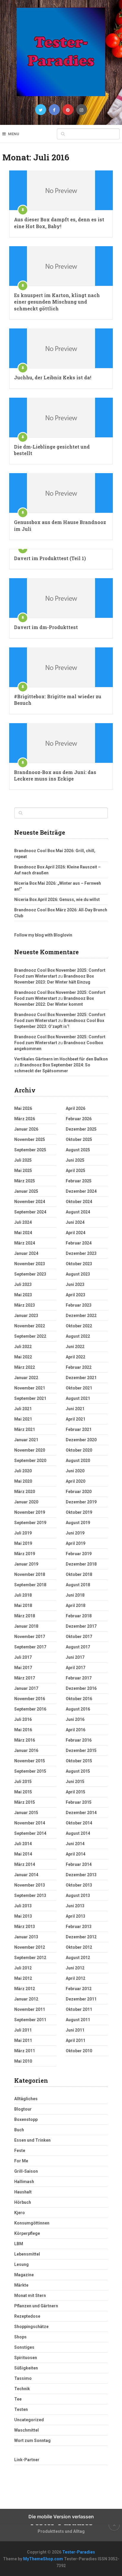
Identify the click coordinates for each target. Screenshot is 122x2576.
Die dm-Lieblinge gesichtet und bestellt (52, 450)
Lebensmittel (27, 2254)
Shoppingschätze (31, 2327)
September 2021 (30, 1398)
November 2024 (30, 1202)
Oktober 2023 (79, 1264)
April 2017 (76, 1668)
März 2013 (25, 1927)
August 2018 (78, 1585)
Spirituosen (26, 2358)
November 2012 (30, 1947)
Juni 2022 (75, 1347)
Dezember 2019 (81, 1502)
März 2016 (25, 1740)
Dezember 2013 (81, 1875)
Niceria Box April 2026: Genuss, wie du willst (57, 899)
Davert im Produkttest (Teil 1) (50, 558)
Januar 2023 (26, 1316)
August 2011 (78, 2020)
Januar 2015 (26, 1813)
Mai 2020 (23, 1481)
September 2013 (30, 1895)
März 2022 (25, 1367)
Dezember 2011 (81, 1999)
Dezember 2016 (81, 1688)
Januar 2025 (26, 1191)
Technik (22, 2389)
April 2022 (76, 1357)
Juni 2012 (75, 1968)
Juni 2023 (75, 1284)
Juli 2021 (23, 1409)
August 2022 (78, 1336)
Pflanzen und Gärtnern (36, 2306)
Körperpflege (27, 2233)
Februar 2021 (79, 1429)
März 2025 (25, 1181)
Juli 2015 (23, 1782)
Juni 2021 (75, 1409)
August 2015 (78, 1771)
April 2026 (76, 1108)
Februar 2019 (79, 1554)
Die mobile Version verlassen (61, 2517)
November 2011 (30, 2009)
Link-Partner (27, 2460)
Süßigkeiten (26, 2368)
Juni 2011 (75, 2030)
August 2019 (78, 1523)
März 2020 (25, 1492)
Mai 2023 (23, 1295)
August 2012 (78, 1958)
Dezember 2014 (81, 1813)
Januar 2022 (26, 1378)
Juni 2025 (75, 1160)
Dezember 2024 (81, 1191)
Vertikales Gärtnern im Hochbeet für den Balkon (61, 1059)
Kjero (20, 2213)
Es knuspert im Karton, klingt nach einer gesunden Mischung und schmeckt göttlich (57, 302)
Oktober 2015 (79, 1761)
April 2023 (76, 1295)
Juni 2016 (75, 1719)
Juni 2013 (75, 1906)
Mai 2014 (23, 1854)
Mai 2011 (23, 2040)
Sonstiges (24, 2347)
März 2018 (25, 1616)
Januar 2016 (26, 1750)
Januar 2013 (26, 1937)
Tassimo (23, 2378)
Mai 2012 (23, 1978)
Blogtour (23, 2109)
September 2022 (30, 1336)
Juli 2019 (23, 1533)
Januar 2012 (26, 1999)
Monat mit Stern (30, 2295)
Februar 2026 (79, 1119)
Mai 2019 (23, 1543)
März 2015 (25, 1802)
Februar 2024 (79, 1243)
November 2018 (30, 1574)
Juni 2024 (75, 1222)
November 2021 (30, 1388)
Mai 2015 (23, 1792)
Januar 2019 (26, 1564)
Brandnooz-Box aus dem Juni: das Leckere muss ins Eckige (55, 775)
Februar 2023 (79, 1305)
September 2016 (30, 1709)
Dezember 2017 (81, 1626)
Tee (18, 2399)
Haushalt (23, 2192)
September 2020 (30, 1461)
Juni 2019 (75, 1533)
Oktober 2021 (79, 1388)
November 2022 (30, 1326)
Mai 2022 (23, 1357)
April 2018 (76, 1605)
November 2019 (30, 1512)
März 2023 (25, 1305)
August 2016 (78, 1709)
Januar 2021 (26, 1440)
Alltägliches (26, 2099)
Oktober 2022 (79, 1326)
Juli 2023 (23, 1284)
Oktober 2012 (79, 1947)
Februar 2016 (79, 1740)
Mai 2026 (23, 1108)
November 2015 (30, 1761)
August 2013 (78, 1895)
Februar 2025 (79, 1181)
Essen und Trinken (32, 2140)
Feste (20, 2151)
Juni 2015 (75, 1782)
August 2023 (78, 1274)
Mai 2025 (23, 1171)
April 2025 (76, 1171)
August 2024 (78, 1212)
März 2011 (25, 2051)
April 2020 (76, 1481)
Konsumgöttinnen (32, 2223)
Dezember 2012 (81, 1937)
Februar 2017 (79, 1678)
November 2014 (30, 1823)
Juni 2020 (75, 1471)
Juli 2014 (23, 1844)
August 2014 (78, 1833)
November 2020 (30, 1450)
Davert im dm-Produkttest (46, 627)
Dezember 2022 (81, 1316)
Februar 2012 (79, 1989)
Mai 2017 (23, 1668)
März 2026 (25, 1119)
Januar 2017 (26, 1688)
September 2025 (30, 1150)
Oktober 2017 (79, 1637)
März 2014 (25, 1864)
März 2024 (25, 1243)
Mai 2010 (23, 2061)
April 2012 (76, 1978)
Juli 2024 (23, 1222)
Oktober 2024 (79, 1202)
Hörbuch (23, 2202)
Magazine (24, 2275)
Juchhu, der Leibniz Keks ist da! (53, 377)
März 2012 (25, 1989)
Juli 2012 (23, 1968)
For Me (21, 2161)
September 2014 (30, 1833)
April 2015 (76, 1792)
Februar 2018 (79, 1616)
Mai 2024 (23, 1233)
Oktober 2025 (79, 1139)
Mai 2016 (23, 1730)
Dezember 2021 (81, 1378)
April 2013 (76, 1916)
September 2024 (30, 1212)
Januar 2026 (26, 1129)
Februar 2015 (79, 1802)
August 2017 (78, 1647)
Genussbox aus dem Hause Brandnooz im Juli (60, 525)
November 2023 (30, 1264)
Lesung (21, 2264)
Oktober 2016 (79, 1699)
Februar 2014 (79, 1864)
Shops (20, 2337)
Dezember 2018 (81, 1564)
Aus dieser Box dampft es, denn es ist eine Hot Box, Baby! (59, 223)
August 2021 (78, 1398)
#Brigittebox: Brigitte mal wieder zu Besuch (58, 700)
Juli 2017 (23, 1657)
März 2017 (25, 1678)
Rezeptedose (27, 2316)
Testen (21, 2409)
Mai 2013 (23, 1916)
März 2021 (25, 1429)
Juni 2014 (75, 1844)
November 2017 (30, 1637)
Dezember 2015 (81, 1750)
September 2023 (30, 1274)
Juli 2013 (23, 1906)
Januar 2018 (26, 1626)
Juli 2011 (23, 2030)
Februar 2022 (79, 1367)
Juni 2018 (75, 1595)
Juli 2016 (23, 1719)
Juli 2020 (23, 1471)
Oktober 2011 (79, 2009)
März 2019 (25, 1554)
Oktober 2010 (79, 2051)
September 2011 (30, 2020)
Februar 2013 (79, 1927)
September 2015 (30, 1771)
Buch (19, 2130)
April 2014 (76, 1854)
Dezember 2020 (81, 1440)
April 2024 (76, 1233)
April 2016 (76, 1730)
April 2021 (76, 1419)
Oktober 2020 (79, 1450)
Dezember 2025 (81, 1129)
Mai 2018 (23, 1605)
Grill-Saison (26, 2171)
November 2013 (30, 1885)
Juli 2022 (23, 1347)
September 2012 (30, 1958)
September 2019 (30, 1523)
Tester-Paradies (79, 2552)
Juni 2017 (75, 1657)
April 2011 (76, 2040)
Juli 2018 (23, 1595)
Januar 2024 (26, 1253)
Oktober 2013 (79, 1885)
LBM (19, 2244)
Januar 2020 (26, 1502)
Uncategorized (29, 2420)
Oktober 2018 (79, 1574)
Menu (14, 134)
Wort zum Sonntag (32, 2440)
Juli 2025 (23, 1160)
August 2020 (78, 1461)
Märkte (21, 2285)
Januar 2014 (26, 1875)
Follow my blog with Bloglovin (43, 935)
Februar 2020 (79, 1492)
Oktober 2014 (79, 1823)
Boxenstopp (26, 2119)
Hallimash (24, 2182)
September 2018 (30, 1585)
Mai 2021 (23, 1419)
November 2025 (30, 1139)
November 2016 (30, 1699)
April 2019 (76, 1543)
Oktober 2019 (79, 1512)
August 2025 (78, 1150)
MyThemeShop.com (43, 2559)
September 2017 (30, 1647)
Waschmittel (27, 2430)
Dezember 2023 (81, 1253)
